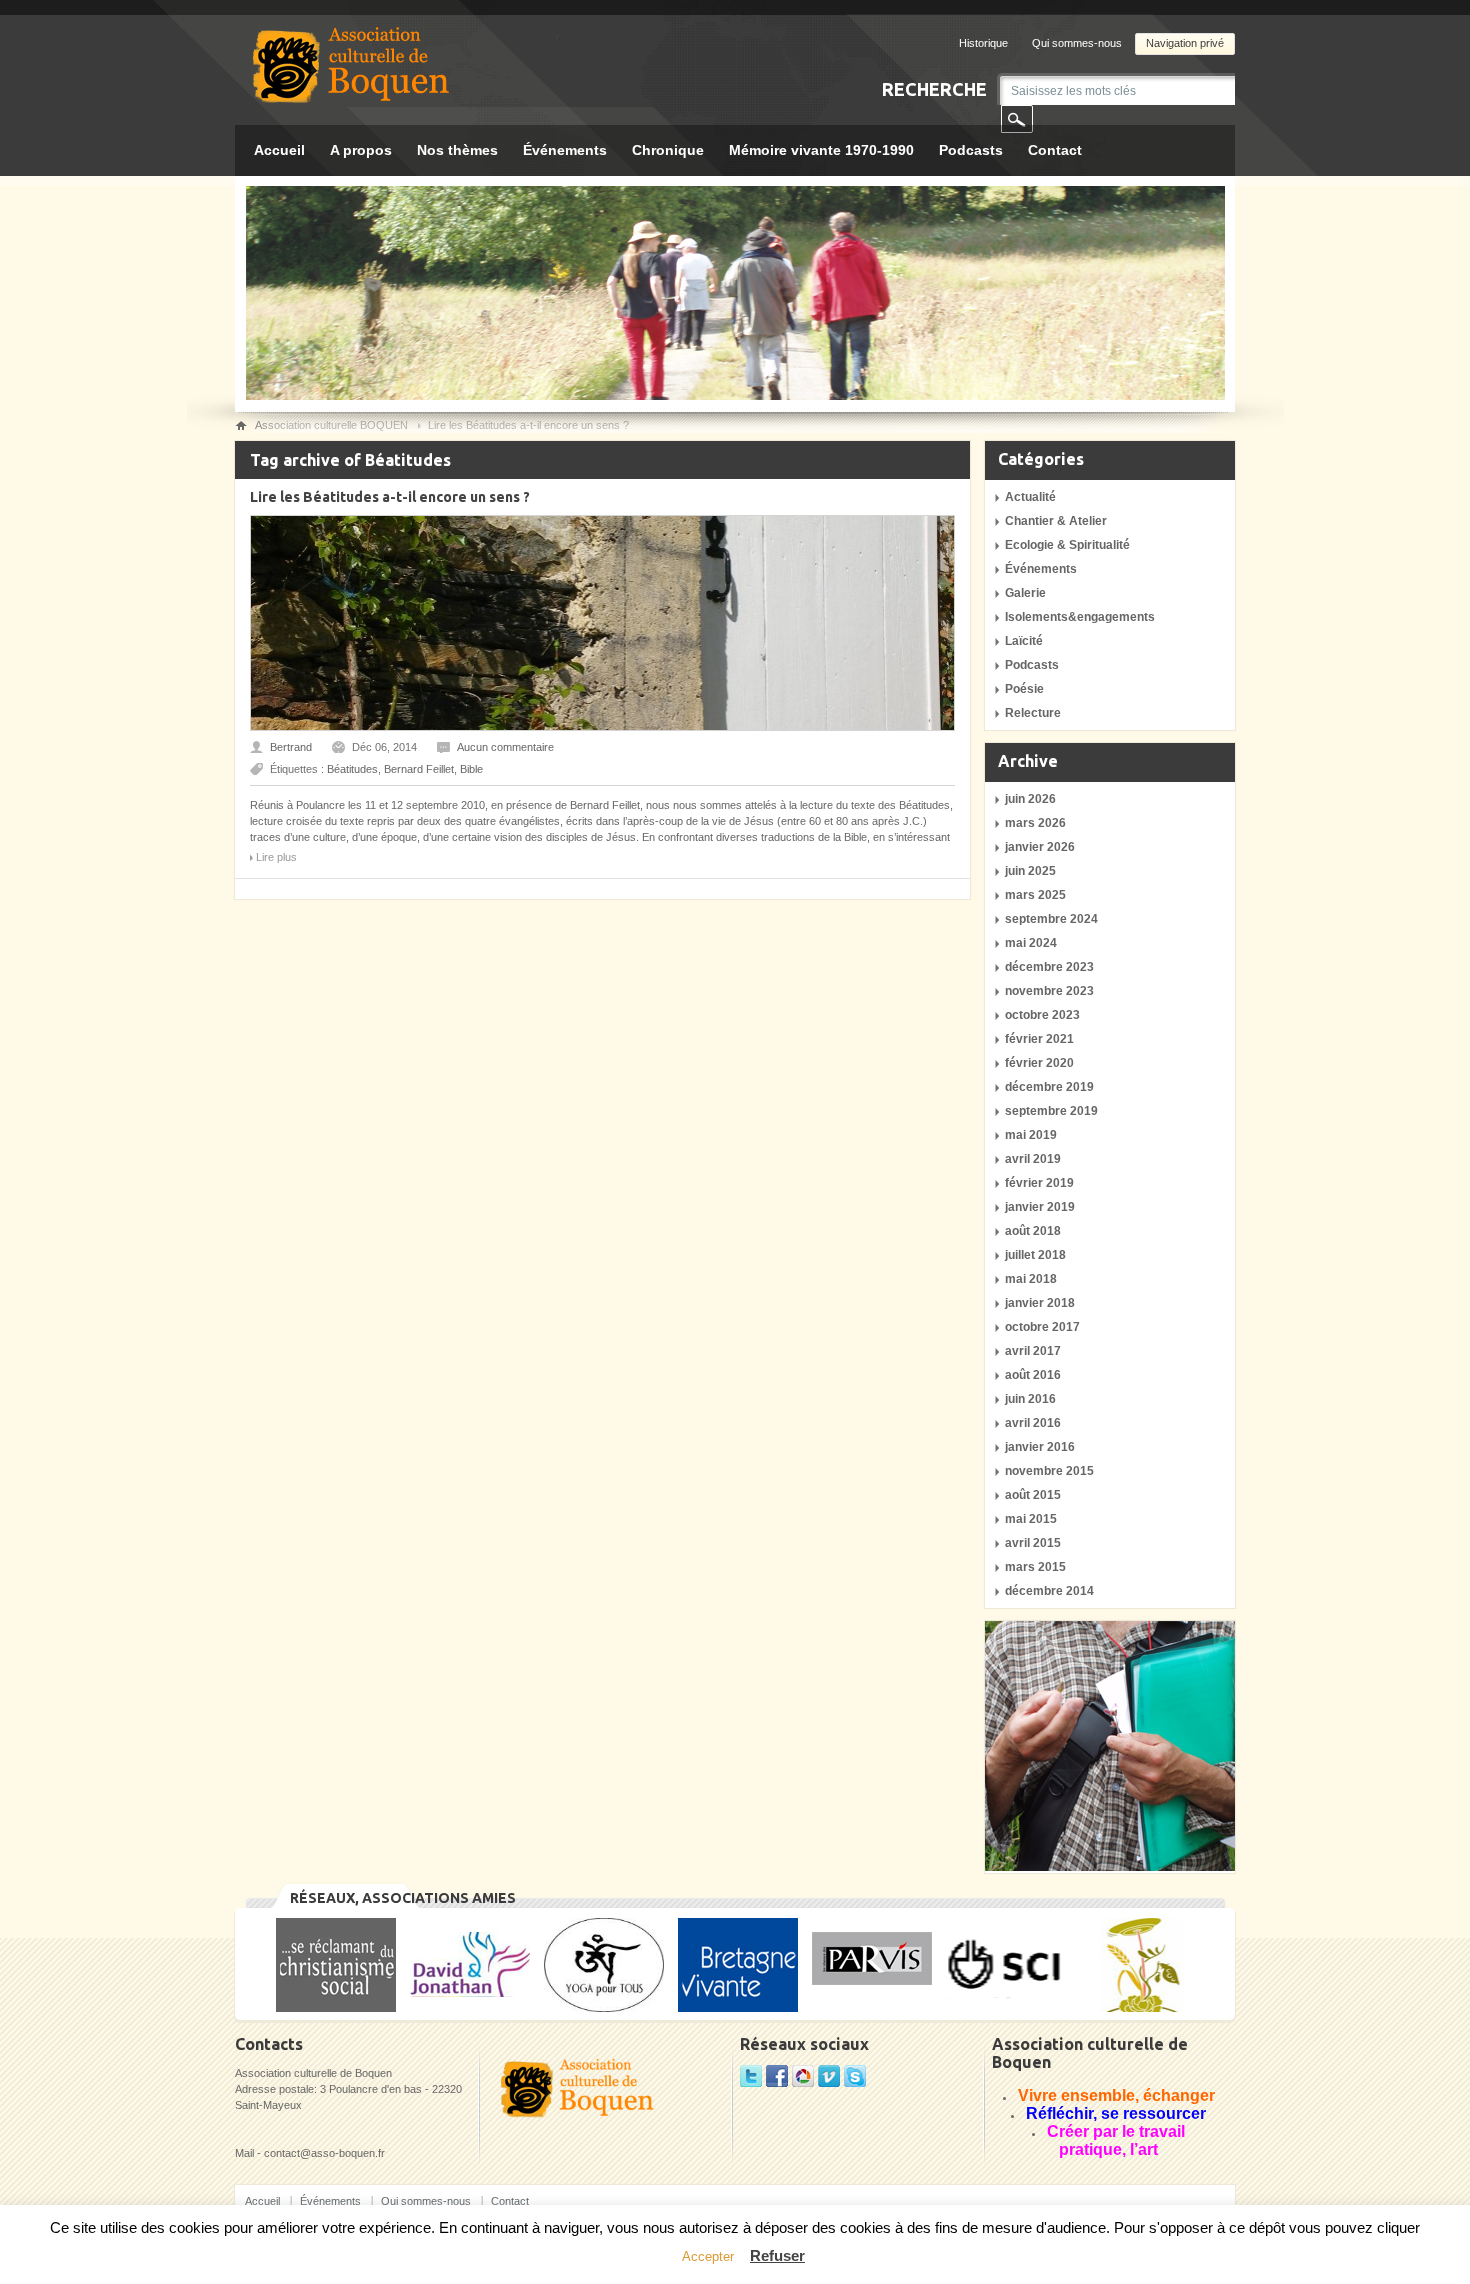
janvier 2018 (1040, 1303)
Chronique (668, 150)
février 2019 (1039, 1183)
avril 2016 (1033, 1423)
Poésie (1024, 689)
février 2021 (1039, 1039)
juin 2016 (1030, 1399)
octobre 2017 (1042, 1327)
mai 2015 (1031, 1519)
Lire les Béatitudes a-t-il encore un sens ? (390, 497)
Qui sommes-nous (1077, 43)
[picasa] (803, 2083)
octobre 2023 (1042, 1015)
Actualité (1030, 497)
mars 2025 (1035, 895)
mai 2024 (1031, 943)
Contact (1055, 150)
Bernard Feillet (419, 769)
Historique (983, 43)
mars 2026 (1035, 823)
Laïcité (1024, 641)
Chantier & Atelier (1056, 521)
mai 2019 (1031, 1135)
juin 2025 (1030, 871)
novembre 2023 (1049, 991)
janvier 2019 (1040, 1207)
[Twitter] (751, 2083)
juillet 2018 (1035, 1255)
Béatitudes (352, 769)
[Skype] (855, 2083)
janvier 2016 (1040, 1447)
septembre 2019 (1051, 1111)
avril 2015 (1033, 1543)
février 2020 (1039, 1063)
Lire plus (276, 857)
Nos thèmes (457, 150)
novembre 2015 (1049, 1471)
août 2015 (1033, 1495)
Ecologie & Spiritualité (1067, 545)
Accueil (279, 150)
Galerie (1025, 593)
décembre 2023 (1049, 967)
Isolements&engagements (1080, 617)
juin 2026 (1030, 799)
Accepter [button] (708, 2256)
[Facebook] (777, 2083)
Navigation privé (1185, 43)
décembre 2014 (1049, 1591)
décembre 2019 (1049, 1087)
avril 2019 (1033, 1159)
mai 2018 (1031, 1279)
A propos (361, 150)
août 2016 (1033, 1375)
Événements (565, 150)
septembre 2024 (1051, 919)
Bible (471, 769)
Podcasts (971, 150)
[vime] (829, 2083)
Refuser (777, 2255)
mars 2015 (1035, 1567)
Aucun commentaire (505, 747)
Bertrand (291, 747)
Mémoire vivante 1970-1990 (821, 150)
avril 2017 (1033, 1351)
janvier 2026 (1040, 847)
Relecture (1033, 713)
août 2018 (1033, 1231)
